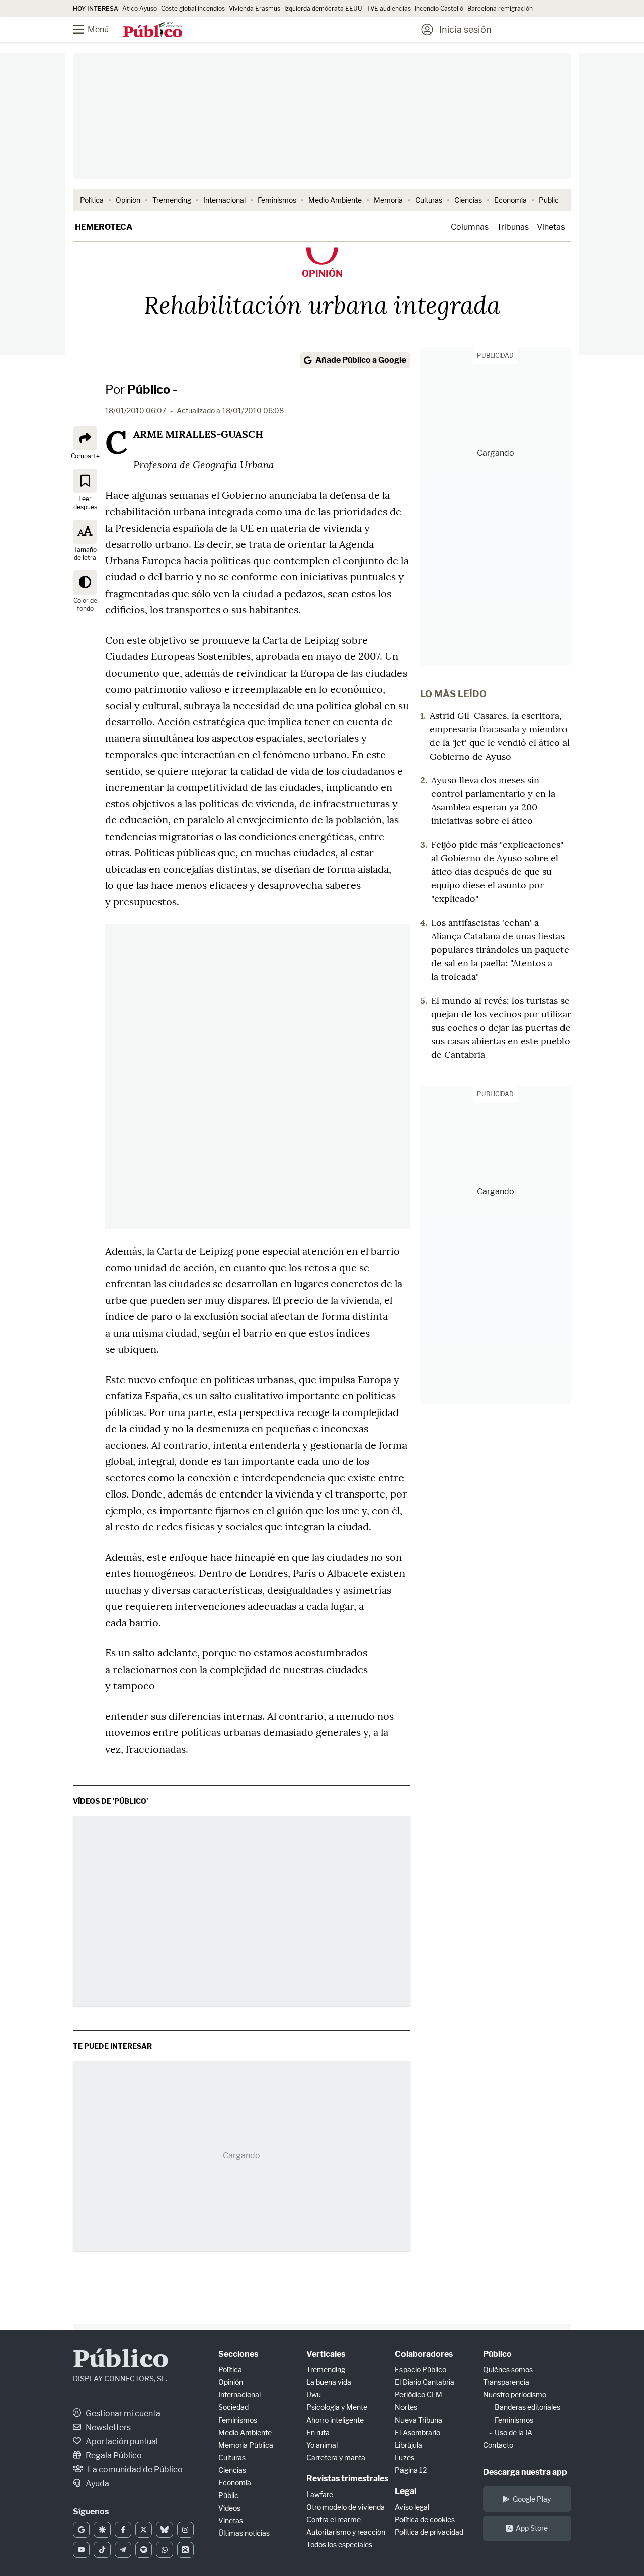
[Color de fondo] (85, 582)
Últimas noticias (244, 2533)
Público (121, 2360)
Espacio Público (421, 2370)
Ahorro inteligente (335, 2420)
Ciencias (468, 200)
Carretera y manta (336, 2458)
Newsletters (107, 2427)
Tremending (172, 200)
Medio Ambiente (335, 200)
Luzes (405, 2458)
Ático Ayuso (140, 8)
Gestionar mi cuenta (122, 2413)
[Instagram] (185, 2530)
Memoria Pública (246, 2445)
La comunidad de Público (134, 2470)
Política (92, 200)
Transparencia (506, 2382)
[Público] (153, 31)
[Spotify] (144, 2550)
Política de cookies (425, 2519)
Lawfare (320, 2494)
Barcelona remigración (501, 8)
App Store (532, 2528)
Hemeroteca (104, 227)
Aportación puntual (121, 2441)
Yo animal (322, 2445)
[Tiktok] (102, 2550)
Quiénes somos (508, 2370)
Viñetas (551, 227)
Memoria (388, 200)
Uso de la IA (513, 2432)
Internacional (224, 200)
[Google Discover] (102, 2530)
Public (549, 200)
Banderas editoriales (528, 2407)
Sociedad (233, 2407)
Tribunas (513, 227)
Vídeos (229, 2508)
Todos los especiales (339, 2545)
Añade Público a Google (361, 360)
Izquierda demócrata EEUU (323, 8)
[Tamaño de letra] (85, 531)
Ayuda (97, 2484)
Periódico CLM (419, 2395)
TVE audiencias (388, 8)
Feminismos (277, 200)
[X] (144, 2530)
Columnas (470, 227)
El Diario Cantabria (425, 2382)
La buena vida (329, 2382)
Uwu (314, 2395)
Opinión (128, 200)
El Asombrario (418, 2432)
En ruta (318, 2432)
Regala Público (113, 2456)
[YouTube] (81, 2550)
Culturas (429, 200)
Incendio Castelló (439, 8)
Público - (152, 390)
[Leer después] (85, 480)
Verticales (326, 2354)
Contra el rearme (334, 2519)
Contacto (498, 2445)
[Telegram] (123, 2550)
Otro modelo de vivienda (346, 2507)
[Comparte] (85, 438)
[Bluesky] (164, 2530)
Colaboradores (424, 2354)
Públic (228, 2495)
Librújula (409, 2445)
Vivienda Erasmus (255, 8)
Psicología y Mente (337, 2407)
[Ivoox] (185, 2550)
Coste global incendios (193, 8)
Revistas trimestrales (347, 2479)
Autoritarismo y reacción (346, 2532)
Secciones (238, 2354)
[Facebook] (123, 2530)
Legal (406, 2491)
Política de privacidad (429, 2532)
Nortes (406, 2407)
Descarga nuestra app (525, 2472)
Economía (510, 200)
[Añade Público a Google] (81, 2530)
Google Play (532, 2499)
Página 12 (411, 2470)
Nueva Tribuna (419, 2420)
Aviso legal (412, 2507)
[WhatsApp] (164, 2550)
